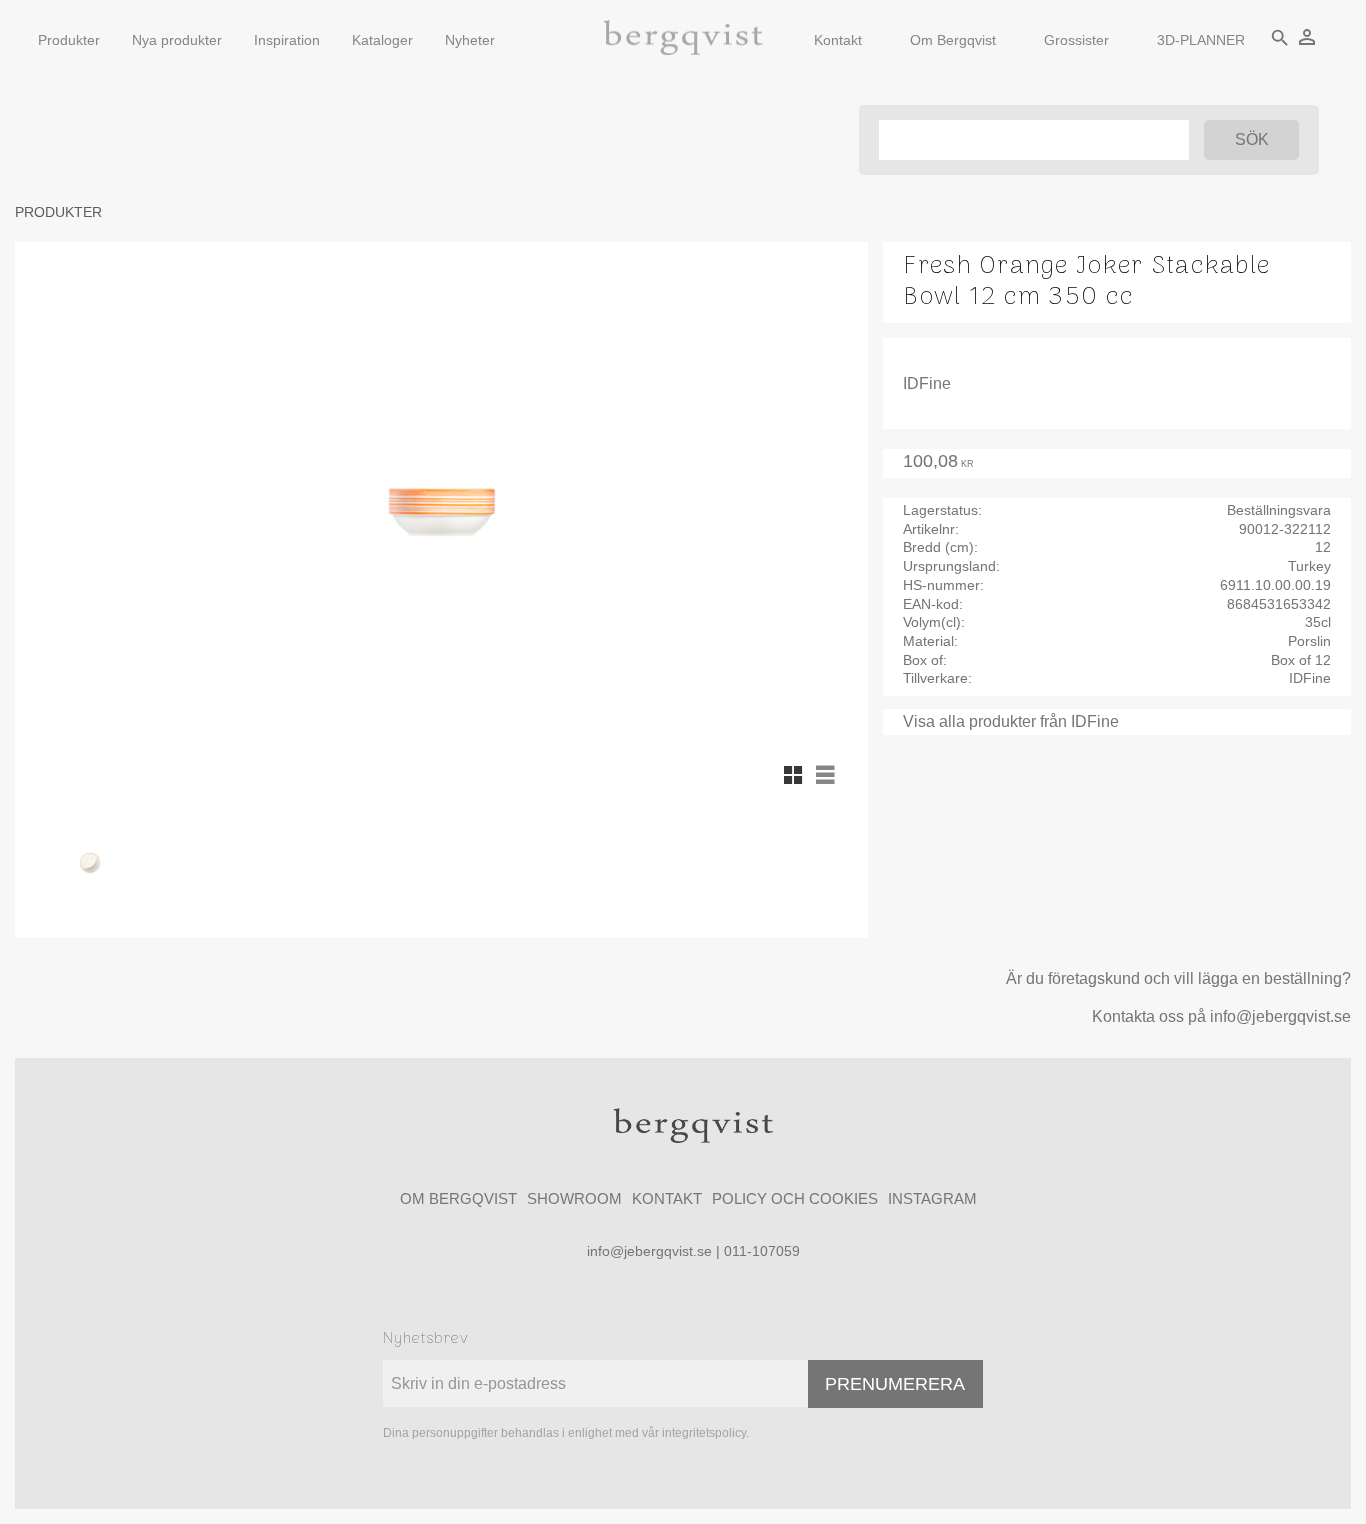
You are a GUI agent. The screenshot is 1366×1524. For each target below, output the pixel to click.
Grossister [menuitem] (1076, 40)
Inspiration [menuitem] (287, 40)
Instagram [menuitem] (932, 1198)
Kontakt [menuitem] (838, 40)
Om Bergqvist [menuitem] (953, 40)
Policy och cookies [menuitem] (795, 1198)
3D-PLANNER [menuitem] (1201, 40)
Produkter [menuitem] (69, 40)
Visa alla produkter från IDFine (1011, 721)
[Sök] (1251, 140)
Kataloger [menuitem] (382, 40)
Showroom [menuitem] (574, 1198)
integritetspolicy (704, 1433)
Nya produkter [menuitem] (177, 40)
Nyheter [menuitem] (470, 40)
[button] (793, 775)
